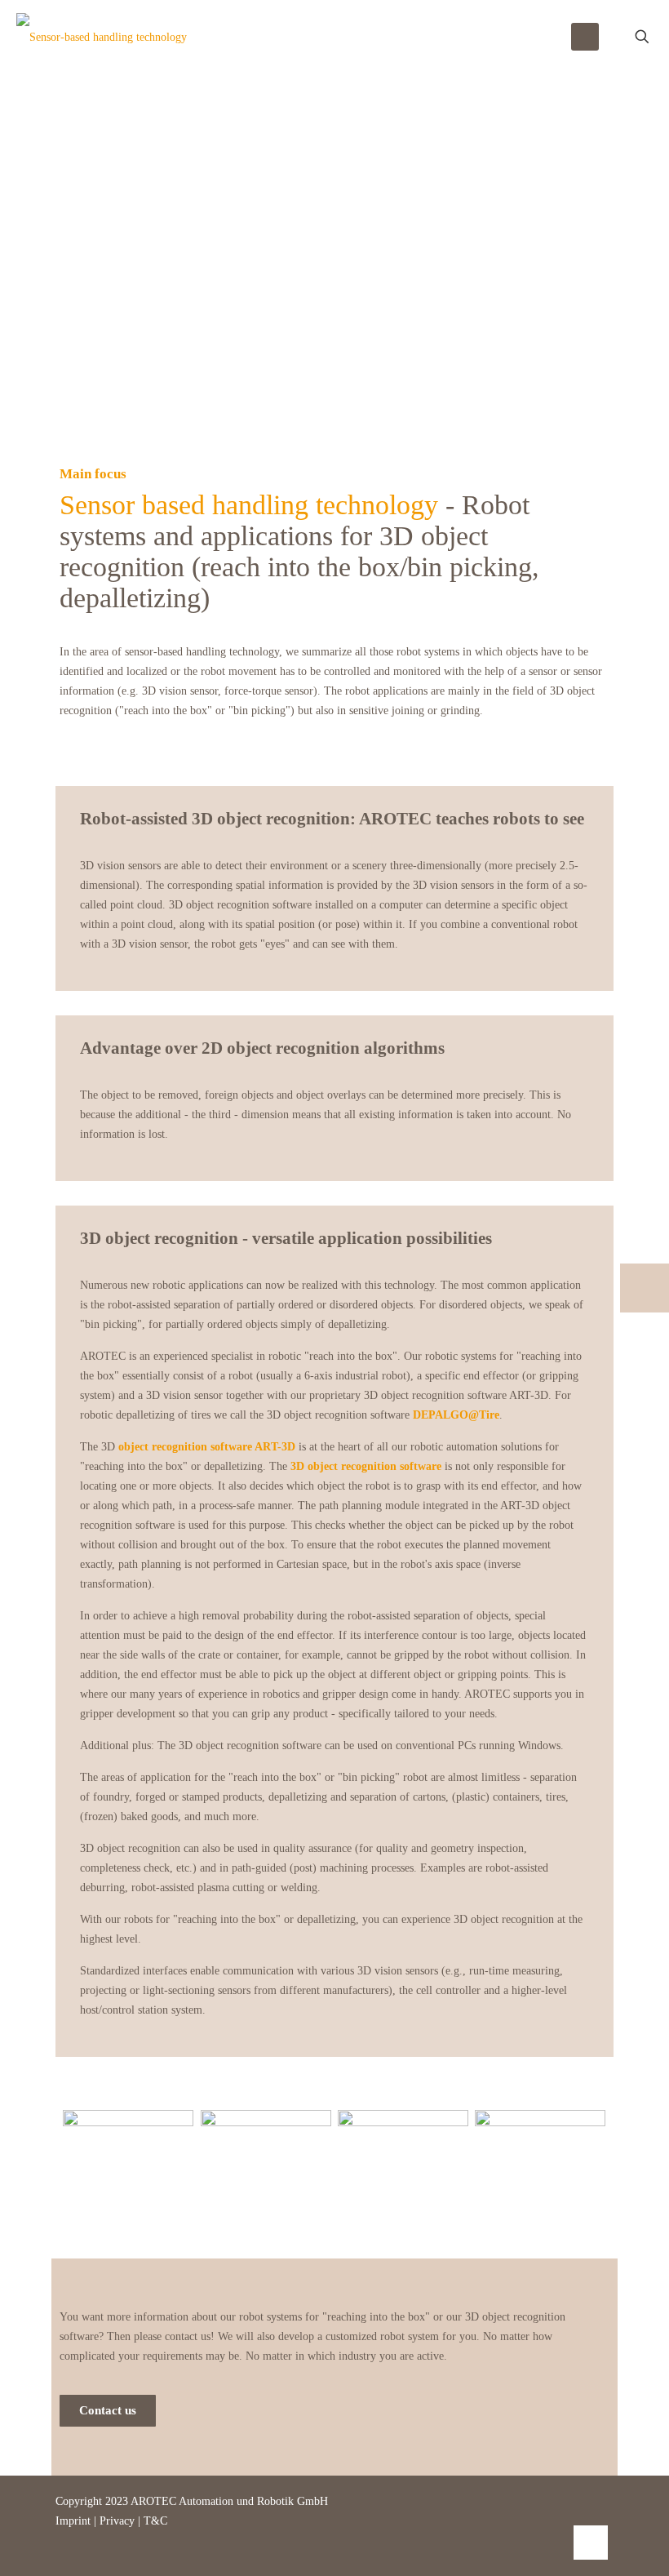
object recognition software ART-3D (207, 1447)
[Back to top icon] (591, 2543)
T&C (155, 2521)
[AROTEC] (102, 37)
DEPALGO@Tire (456, 1415)
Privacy (117, 2521)
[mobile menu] (585, 37)
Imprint (75, 2521)
